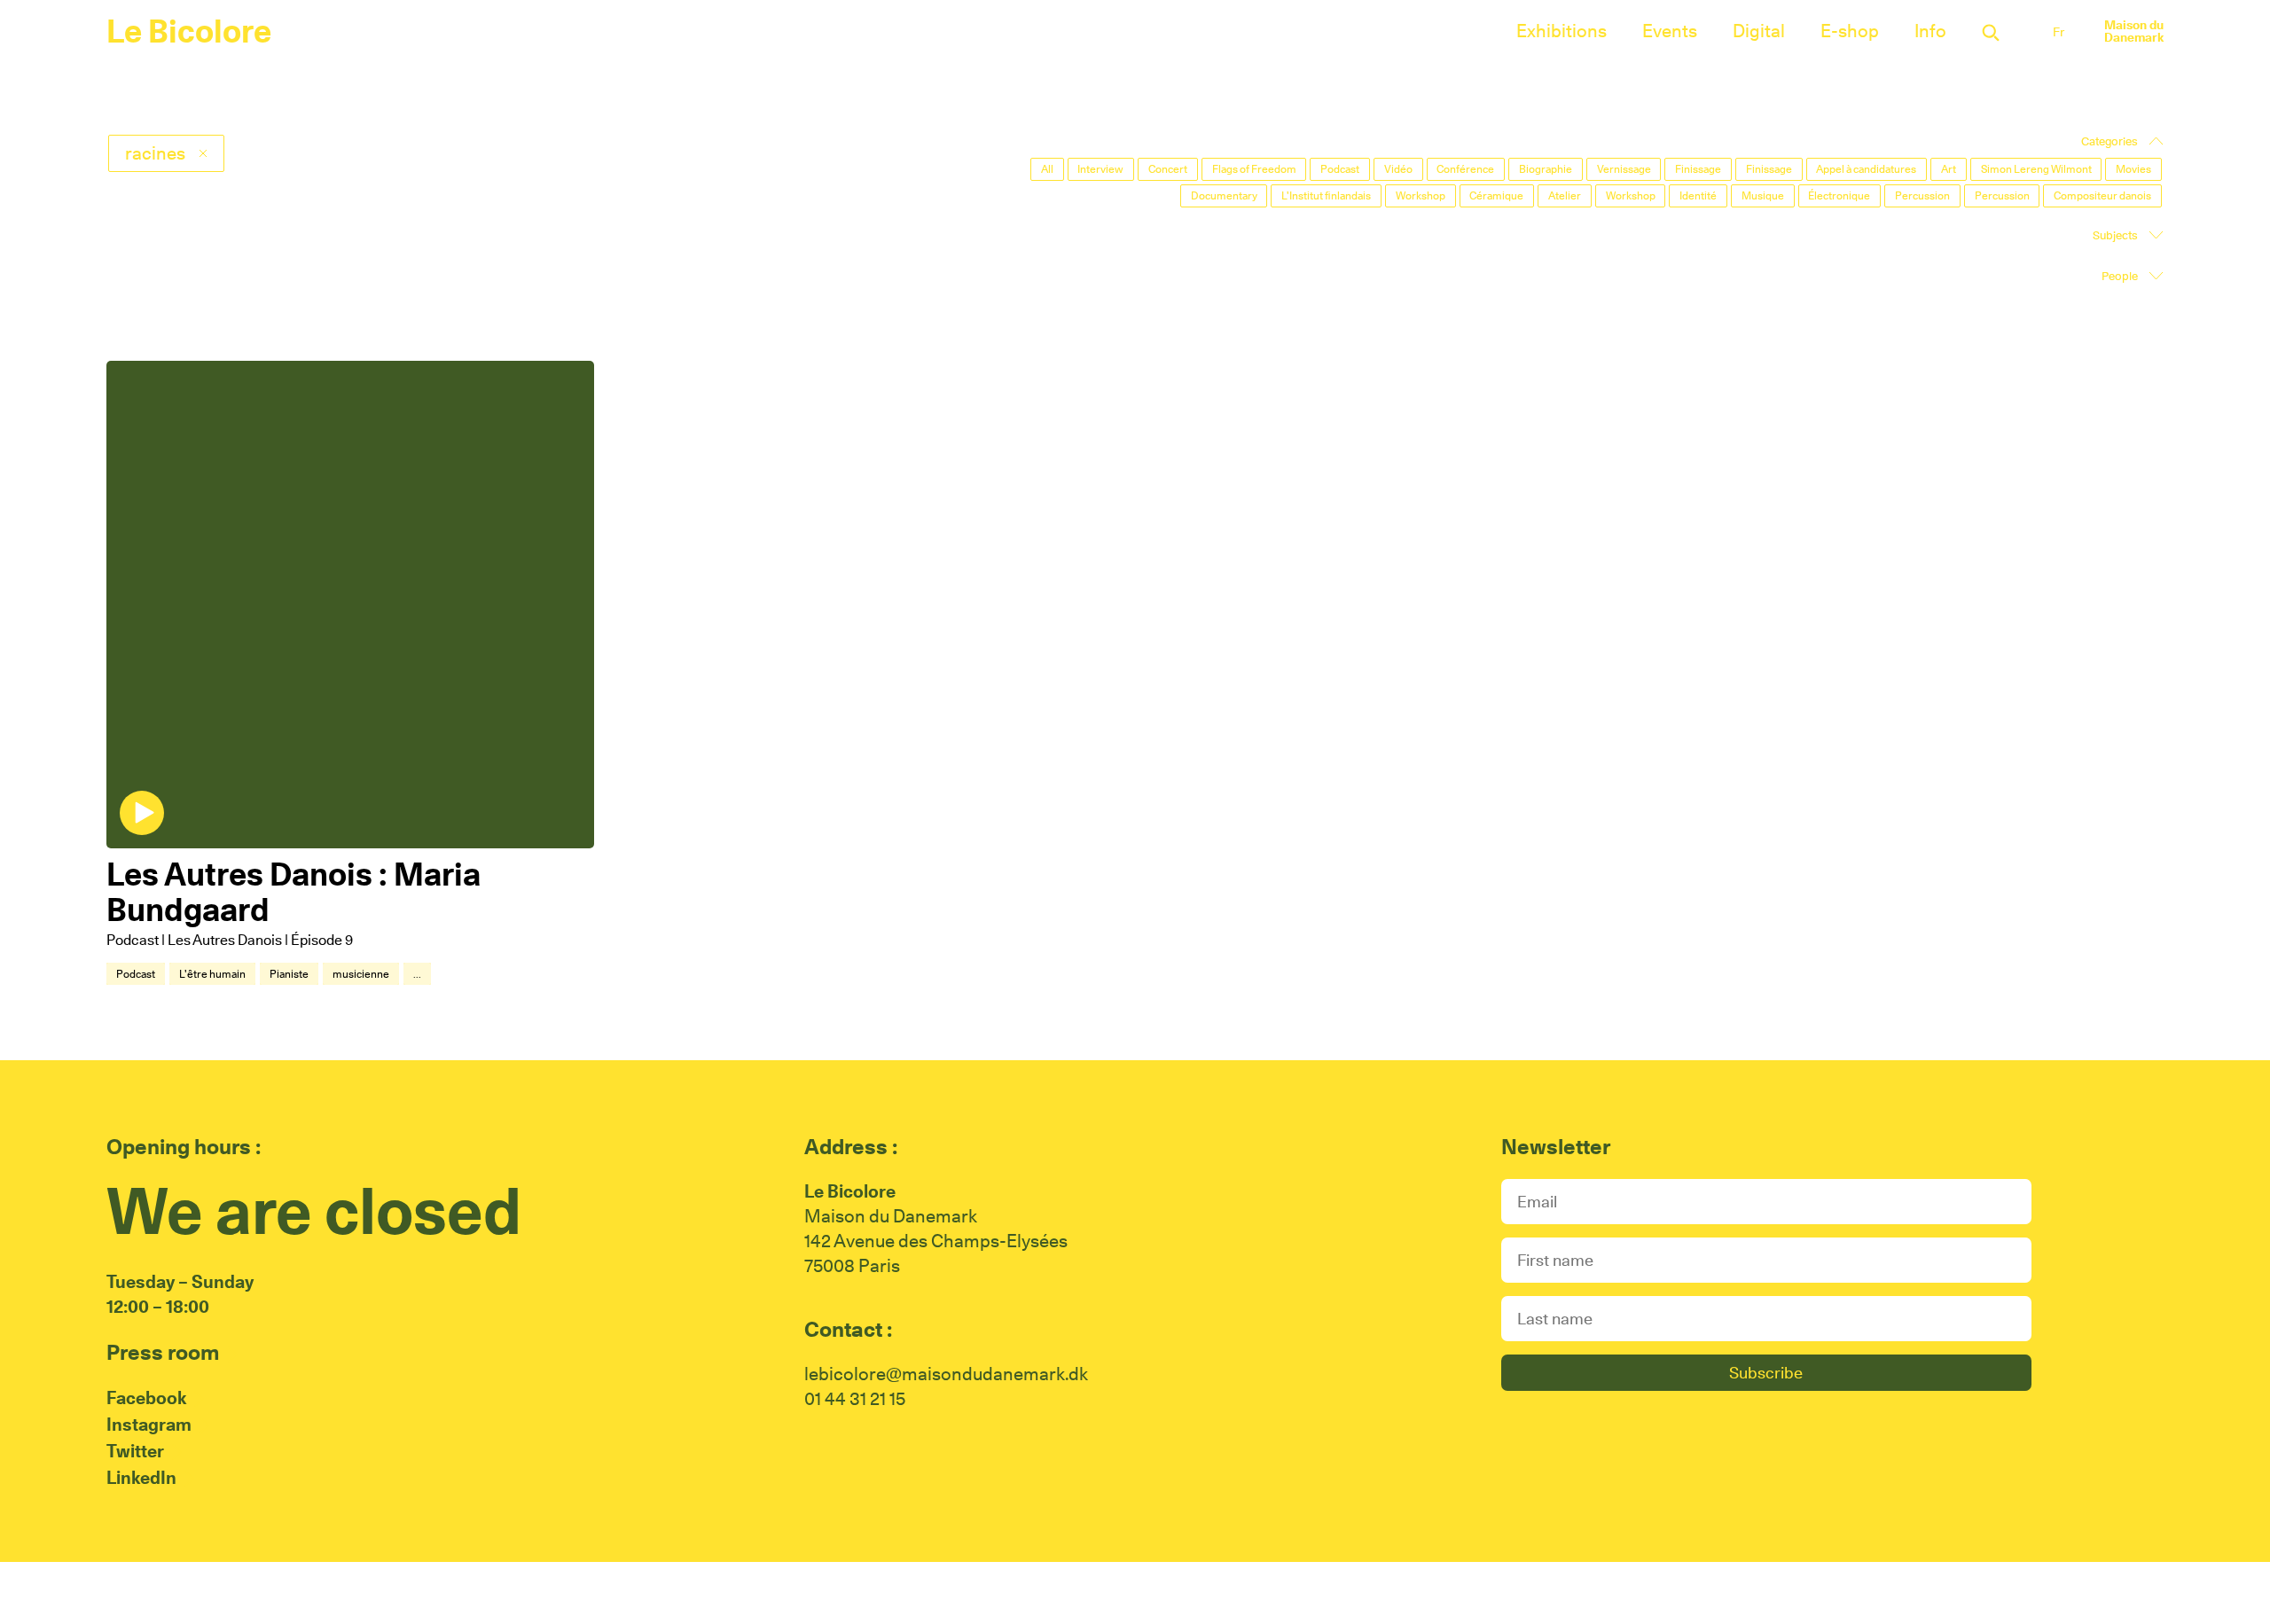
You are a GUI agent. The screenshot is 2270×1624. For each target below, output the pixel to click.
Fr (2059, 32)
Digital (1759, 31)
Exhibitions (1562, 31)
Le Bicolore (189, 31)
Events (1670, 31)
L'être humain (212, 974)
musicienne (361, 974)
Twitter (135, 1451)
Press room (163, 1352)
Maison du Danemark (2134, 31)
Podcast (136, 974)
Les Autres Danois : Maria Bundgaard (294, 892)
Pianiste (289, 974)
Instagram (149, 1425)
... (417, 974)
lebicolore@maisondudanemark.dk (946, 1374)
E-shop (1850, 31)
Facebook (146, 1398)
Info (1930, 31)
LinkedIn (141, 1478)
